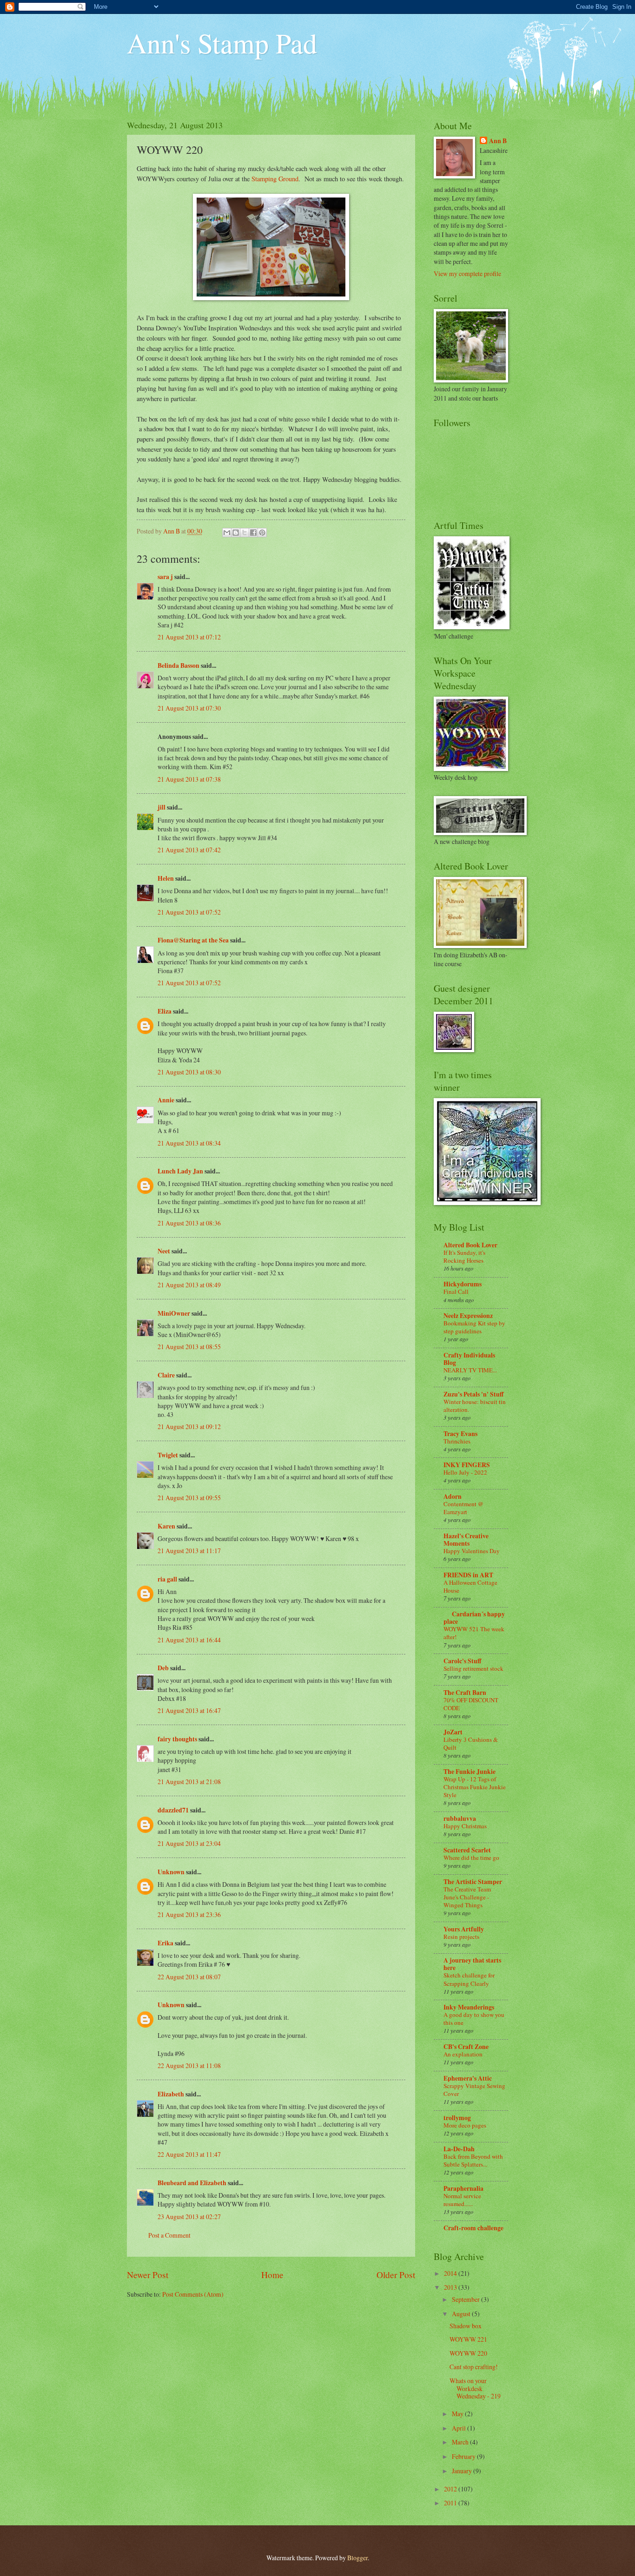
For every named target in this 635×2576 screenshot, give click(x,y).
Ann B (498, 141)
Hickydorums (463, 1284)
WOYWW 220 (468, 2353)
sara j (165, 577)
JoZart (453, 1732)
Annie (166, 1100)
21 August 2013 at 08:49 (189, 1285)
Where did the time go (471, 1858)
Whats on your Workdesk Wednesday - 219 (475, 2388)
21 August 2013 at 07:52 (189, 912)
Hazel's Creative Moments (466, 1540)
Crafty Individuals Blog (469, 1359)
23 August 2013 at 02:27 (189, 2217)
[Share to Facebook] (253, 533)
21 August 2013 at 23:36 (189, 1914)
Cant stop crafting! (474, 2367)
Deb (163, 1668)
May (458, 2414)
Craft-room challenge (473, 2228)
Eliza (165, 1011)
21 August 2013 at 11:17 (189, 1551)
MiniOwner (174, 1313)
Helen (166, 878)
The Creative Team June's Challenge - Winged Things (467, 1897)
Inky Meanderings (469, 2007)
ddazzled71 (173, 1810)
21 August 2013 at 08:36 (189, 1223)
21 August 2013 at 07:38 (189, 779)
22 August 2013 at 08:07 (189, 1977)
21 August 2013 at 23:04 (189, 1843)
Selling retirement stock (473, 1668)
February (464, 2456)
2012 (451, 2489)
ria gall (167, 1579)
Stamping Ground (275, 179)
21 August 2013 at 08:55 (189, 1347)
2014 (451, 2273)
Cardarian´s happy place (474, 1618)
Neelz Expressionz (468, 1316)
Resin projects (461, 1937)
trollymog (457, 2118)
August (462, 2314)
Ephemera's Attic (468, 2078)
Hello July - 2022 (465, 1472)
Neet (164, 1251)
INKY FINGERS (467, 1465)
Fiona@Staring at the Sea (193, 940)
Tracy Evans (460, 1434)
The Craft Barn (465, 1693)
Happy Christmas (465, 1826)
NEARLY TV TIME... (470, 1370)
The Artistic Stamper (473, 1882)
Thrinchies (457, 1441)
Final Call (456, 1291)
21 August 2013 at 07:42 (189, 850)
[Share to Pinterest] (262, 533)
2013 (451, 2287)
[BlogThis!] (236, 533)
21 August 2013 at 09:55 (189, 1498)
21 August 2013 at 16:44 (189, 1640)
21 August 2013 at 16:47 (189, 1710)
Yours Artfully (464, 1929)
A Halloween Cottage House (470, 1586)
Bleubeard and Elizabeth (192, 2183)
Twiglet (168, 1455)
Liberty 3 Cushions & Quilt (471, 1743)
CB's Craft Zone (466, 2047)
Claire (166, 1375)
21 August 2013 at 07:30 (189, 708)
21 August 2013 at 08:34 (189, 1143)
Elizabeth (171, 2094)
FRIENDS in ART (468, 1575)
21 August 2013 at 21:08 (189, 1782)
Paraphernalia (463, 2188)
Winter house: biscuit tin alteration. (475, 1406)
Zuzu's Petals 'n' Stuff (473, 1394)
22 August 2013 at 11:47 (189, 2154)
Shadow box (466, 2326)
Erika (165, 1943)
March (461, 2442)
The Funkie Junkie (470, 1772)
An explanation (463, 2054)
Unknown (171, 1872)
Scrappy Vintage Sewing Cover (474, 2090)
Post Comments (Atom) (193, 2294)
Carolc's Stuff (462, 1661)
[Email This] (227, 533)
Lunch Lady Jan (180, 1171)
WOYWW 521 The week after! (474, 1633)
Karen (166, 1526)
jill (162, 807)
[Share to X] (245, 533)
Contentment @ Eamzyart (463, 1508)
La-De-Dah (459, 2149)
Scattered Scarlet (467, 1850)
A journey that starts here (472, 1964)
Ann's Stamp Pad (222, 43)
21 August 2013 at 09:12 (189, 1426)
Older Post (396, 2275)
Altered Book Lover (470, 1245)
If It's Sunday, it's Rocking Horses (464, 1256)
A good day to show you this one (474, 2019)
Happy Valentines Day (472, 1551)
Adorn (453, 1496)
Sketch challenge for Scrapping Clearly (469, 1979)
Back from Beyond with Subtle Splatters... (473, 2160)
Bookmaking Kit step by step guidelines (474, 1327)
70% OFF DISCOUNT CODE (471, 1704)
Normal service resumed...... (462, 2200)
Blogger (357, 2558)
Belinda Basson (179, 665)
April (460, 2428)
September (466, 2299)
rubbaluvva (460, 1818)
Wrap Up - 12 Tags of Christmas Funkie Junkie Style (475, 1787)
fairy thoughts (177, 1739)
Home (272, 2275)
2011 (451, 2503)
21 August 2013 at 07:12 (189, 637)
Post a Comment (169, 2235)
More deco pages (465, 2125)
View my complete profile (467, 273)
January (463, 2471)
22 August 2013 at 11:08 (189, 2065)
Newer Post (148, 2275)
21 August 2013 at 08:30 (189, 1072)
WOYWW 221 (468, 2339)
